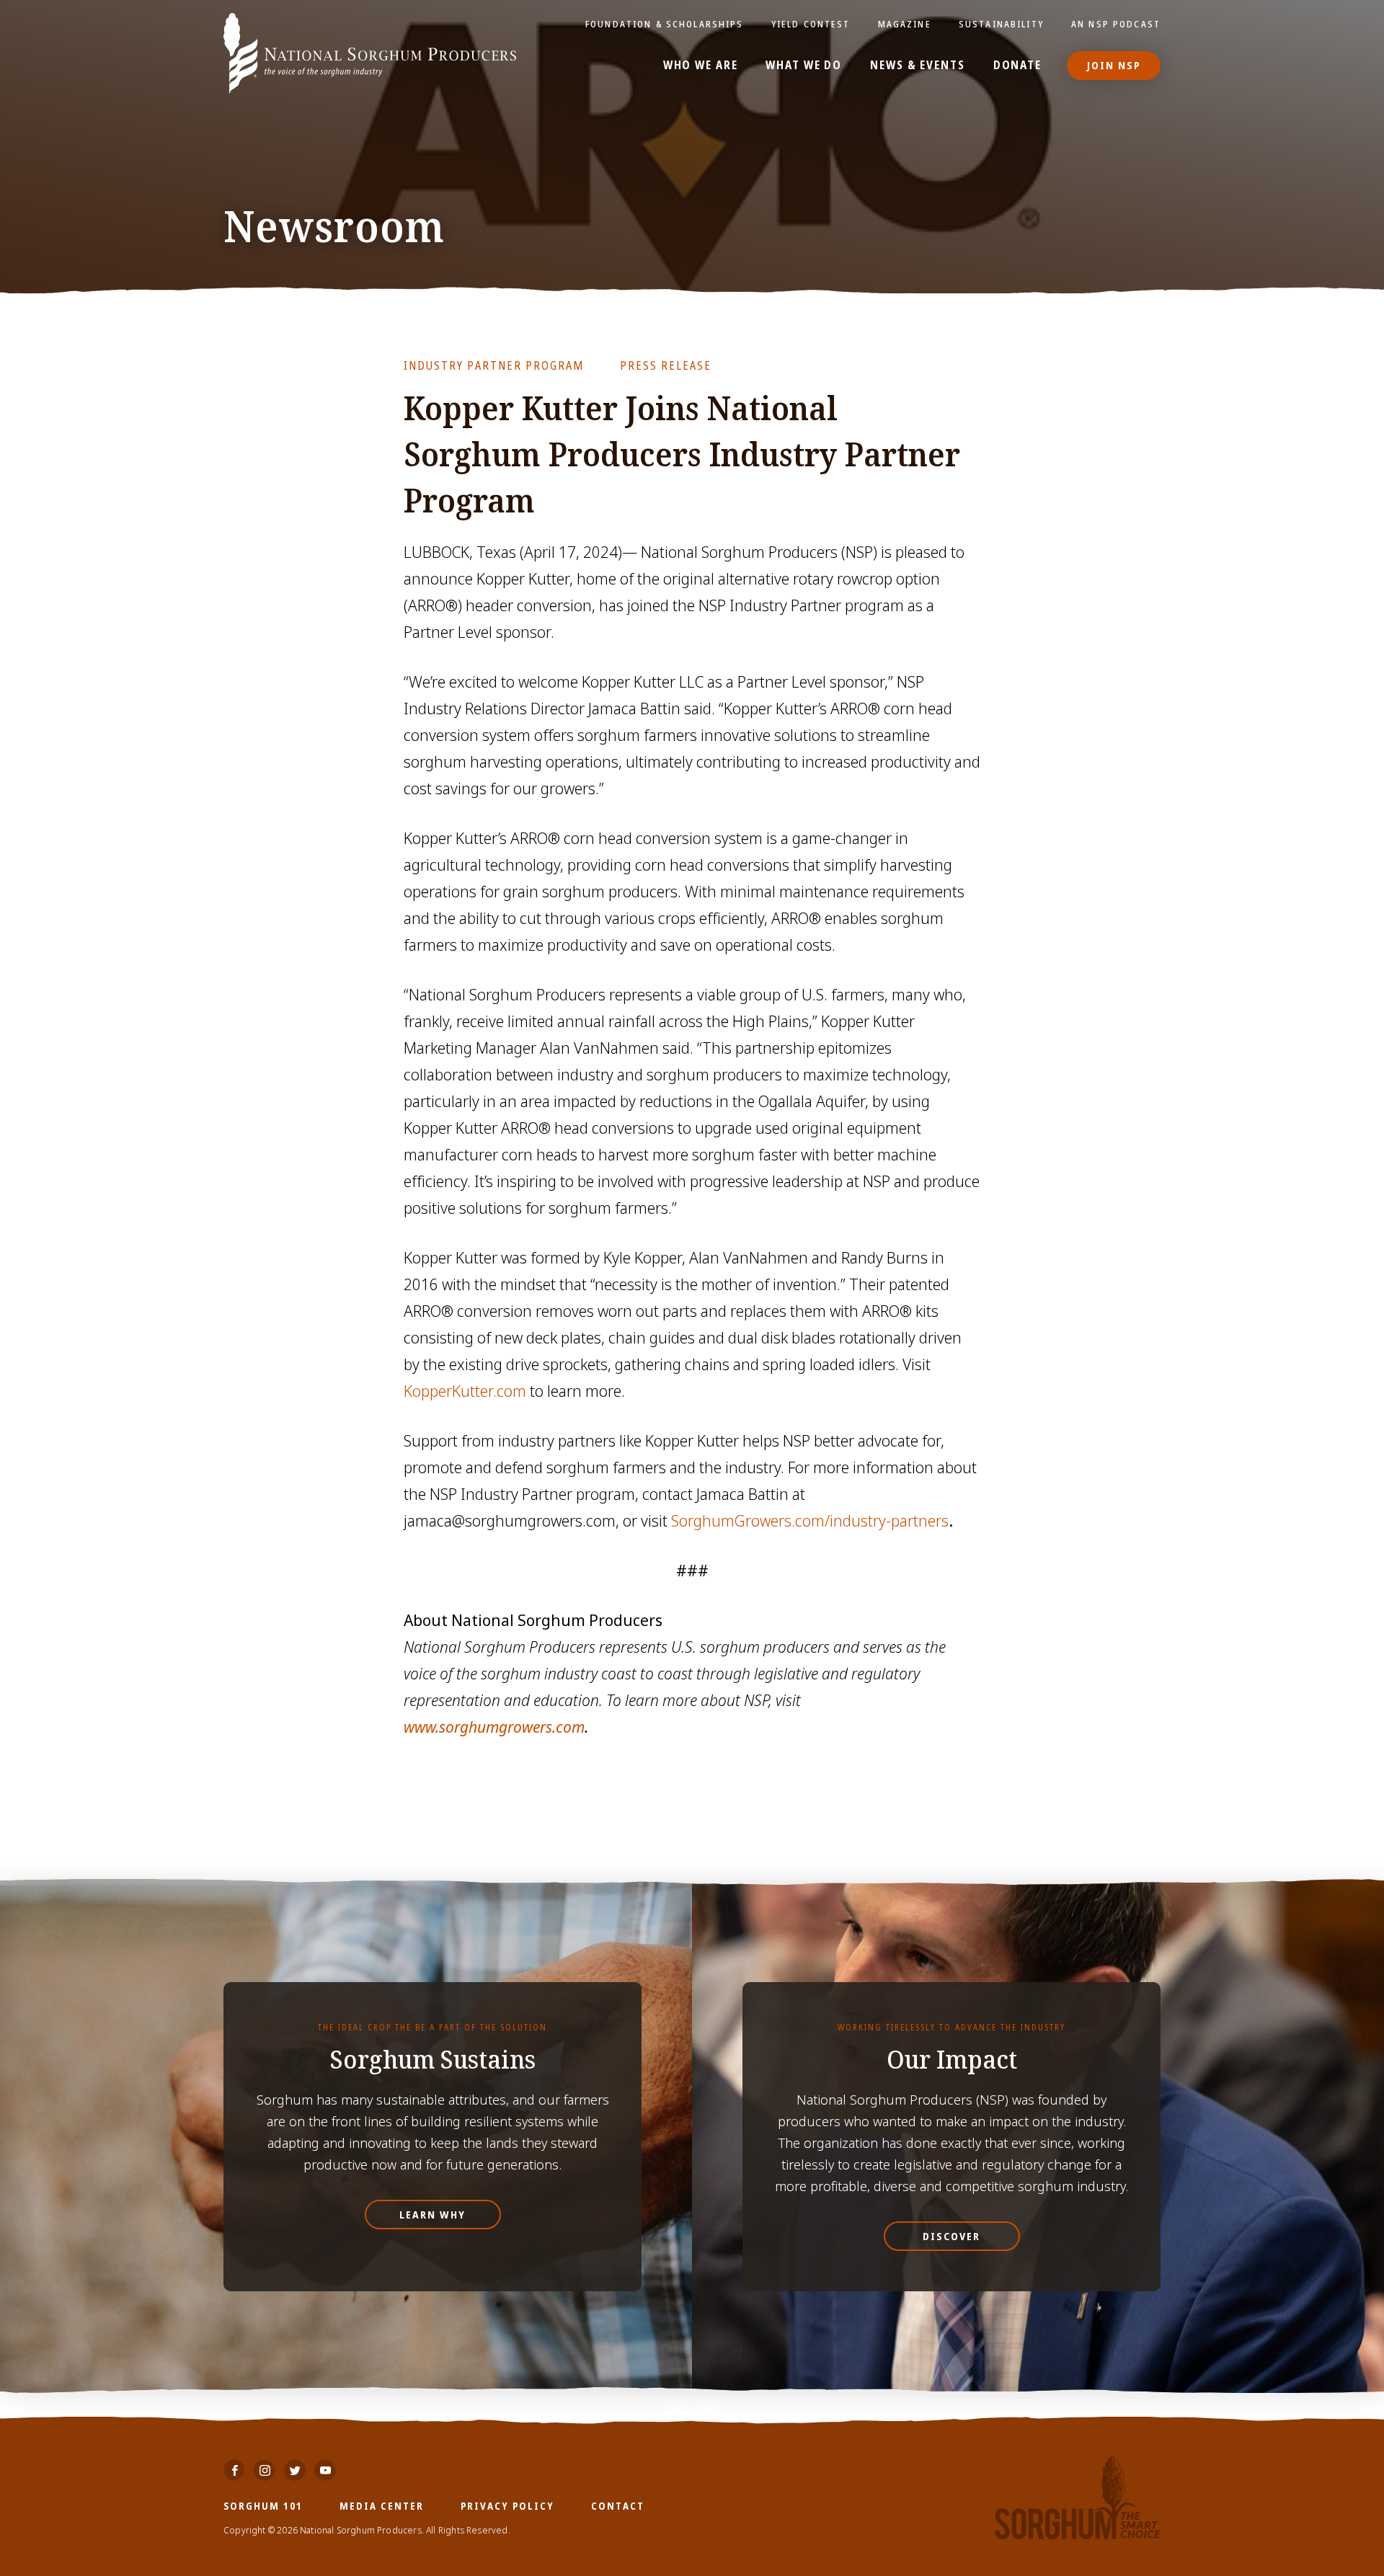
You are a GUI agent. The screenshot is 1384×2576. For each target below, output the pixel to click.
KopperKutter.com (465, 1391)
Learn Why (432, 2215)
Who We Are (701, 66)
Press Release (666, 365)
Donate (1017, 66)
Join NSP (1114, 65)
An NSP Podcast (1116, 24)
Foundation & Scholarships (665, 24)
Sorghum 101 (263, 2506)
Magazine (905, 24)
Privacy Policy (507, 2506)
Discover (951, 2236)
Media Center (382, 2506)
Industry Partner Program (494, 365)
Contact (618, 2506)
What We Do (804, 66)
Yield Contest (811, 24)
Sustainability (1001, 24)
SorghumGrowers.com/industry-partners (810, 1521)
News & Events (917, 66)
